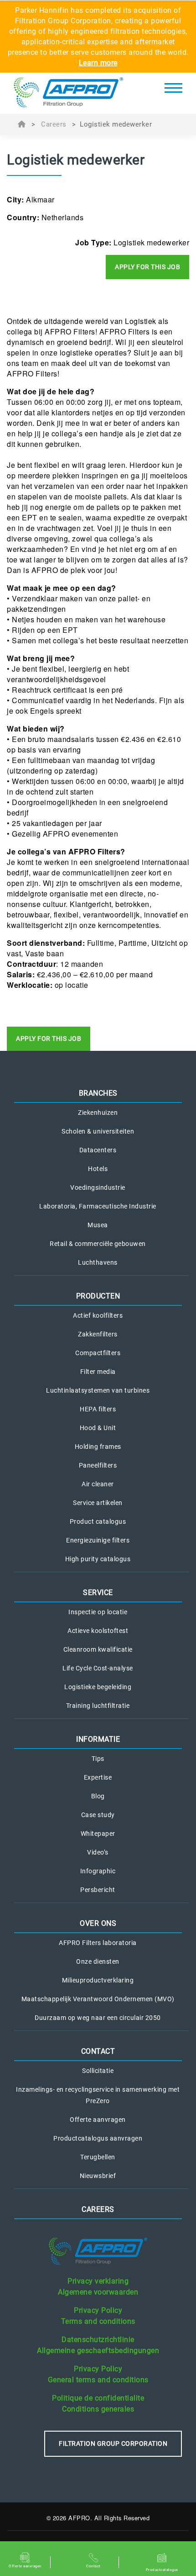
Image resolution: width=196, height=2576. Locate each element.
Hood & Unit (98, 1428)
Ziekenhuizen (98, 1113)
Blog (98, 1796)
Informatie (98, 1739)
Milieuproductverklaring (98, 1980)
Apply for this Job (147, 267)
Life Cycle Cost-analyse (98, 1668)
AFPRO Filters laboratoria (98, 1943)
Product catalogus (98, 1521)
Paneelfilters (98, 1465)
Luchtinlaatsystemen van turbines (98, 1390)
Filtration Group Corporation (113, 2443)
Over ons (98, 1923)
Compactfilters (98, 1353)
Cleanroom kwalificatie (98, 1649)
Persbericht (98, 1890)
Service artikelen (98, 1503)
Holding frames (98, 1447)
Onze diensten (98, 1961)
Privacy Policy (98, 2310)
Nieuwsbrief (98, 2176)
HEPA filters (98, 1409)
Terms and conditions (98, 2321)
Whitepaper (98, 1834)
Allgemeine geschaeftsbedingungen (98, 2351)
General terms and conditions (98, 2380)
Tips (98, 1759)
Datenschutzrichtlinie (98, 2340)
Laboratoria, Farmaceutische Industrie (98, 1206)
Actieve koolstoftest (98, 1631)
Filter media (98, 1372)
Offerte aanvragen (98, 2120)
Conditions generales (98, 2409)
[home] (68, 93)
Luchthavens (98, 1262)
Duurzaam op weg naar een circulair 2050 (98, 2018)
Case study (98, 1815)
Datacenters (98, 1150)
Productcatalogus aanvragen (98, 2138)
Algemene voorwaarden (98, 2292)
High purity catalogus (98, 1559)
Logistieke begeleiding (98, 1687)
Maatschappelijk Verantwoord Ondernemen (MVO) (98, 1999)
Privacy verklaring (98, 2281)
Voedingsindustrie (98, 1187)
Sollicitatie (98, 2071)
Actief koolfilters (98, 1315)
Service (98, 1593)
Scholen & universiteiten (98, 1131)
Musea (98, 1225)
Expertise (98, 1777)
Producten (98, 1296)
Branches (98, 1093)
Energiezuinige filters (98, 1540)
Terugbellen (98, 2157)
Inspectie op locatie (98, 1612)
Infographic (98, 1871)
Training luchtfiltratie (98, 1706)
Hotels (98, 1169)
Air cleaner (98, 1484)
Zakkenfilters (98, 1334)
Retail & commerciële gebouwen (98, 1244)
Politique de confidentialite (98, 2398)
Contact (98, 2051)
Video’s (98, 1852)
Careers (54, 124)
